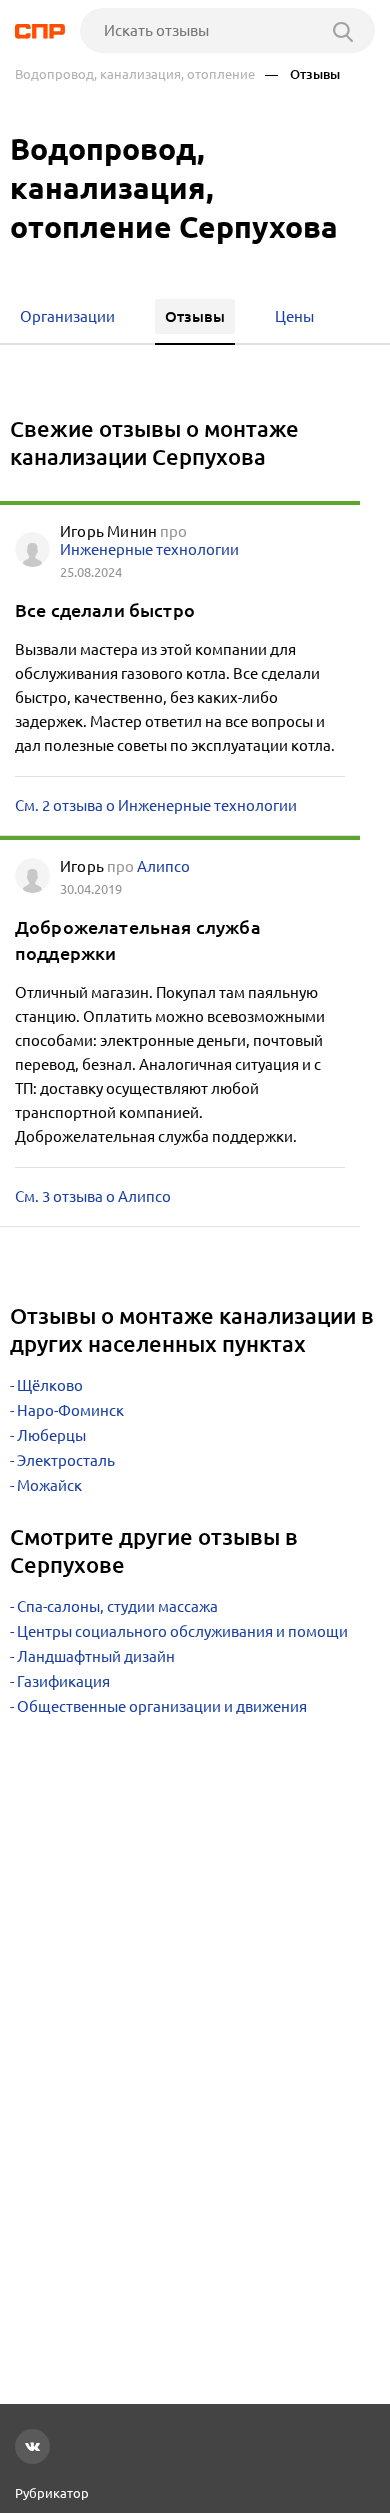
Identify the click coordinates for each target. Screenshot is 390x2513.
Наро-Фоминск (70, 1410)
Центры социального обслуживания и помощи (182, 1631)
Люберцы (51, 1435)
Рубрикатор (52, 2493)
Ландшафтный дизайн (96, 1656)
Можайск (49, 1485)
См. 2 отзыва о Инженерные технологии (156, 805)
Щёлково (50, 1385)
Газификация (63, 1681)
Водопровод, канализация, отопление (135, 74)
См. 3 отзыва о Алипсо (93, 1196)
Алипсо (163, 866)
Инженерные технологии (149, 549)
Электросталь (66, 1460)
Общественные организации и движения (162, 1706)
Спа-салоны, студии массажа (117, 1606)
